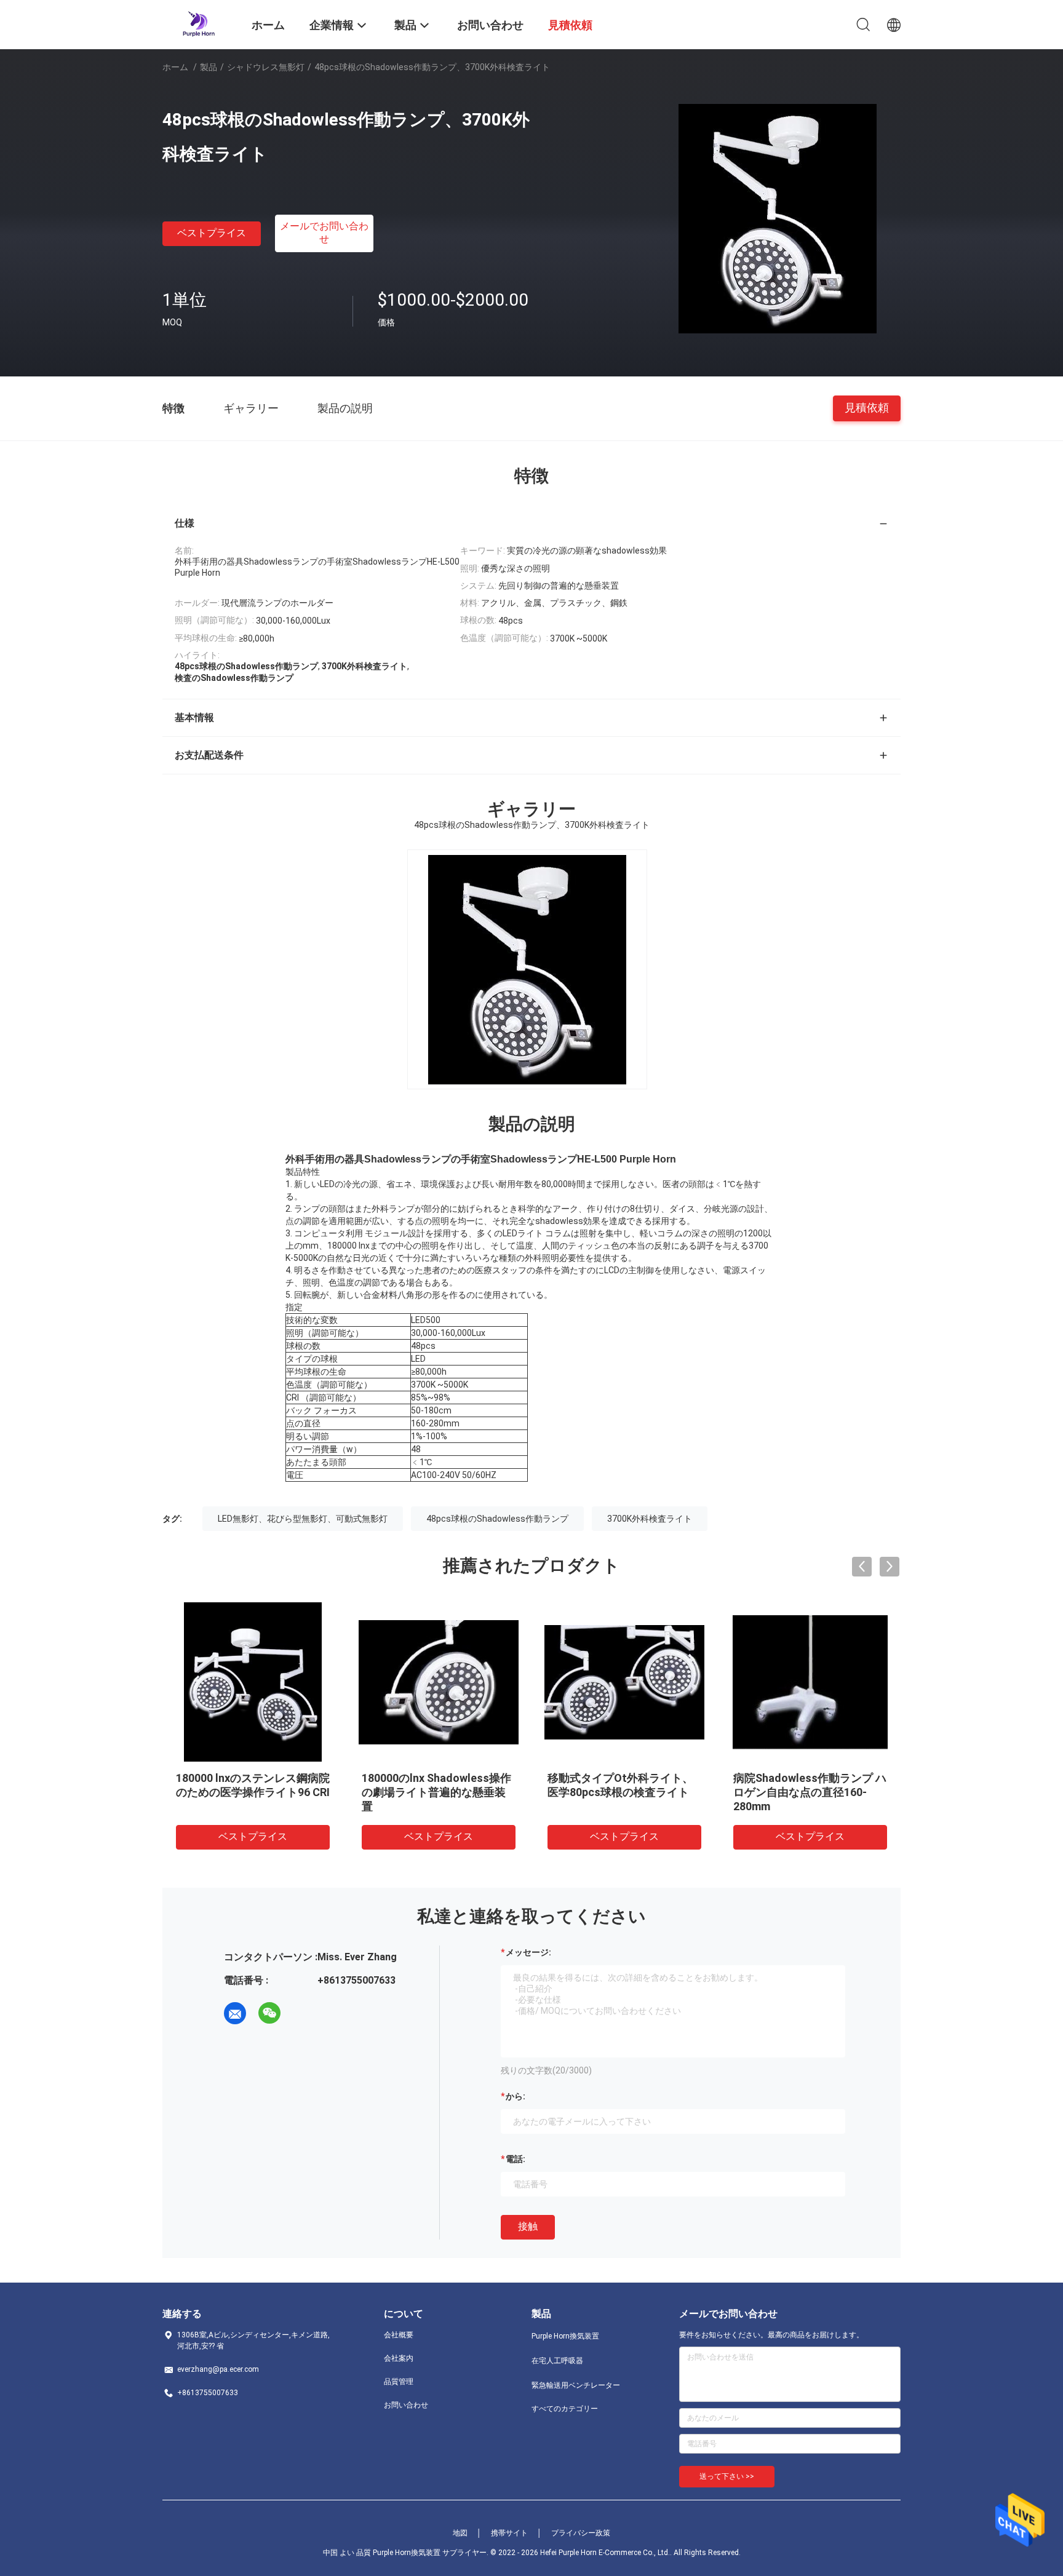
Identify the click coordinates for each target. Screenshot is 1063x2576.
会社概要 (399, 2335)
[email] (235, 2013)
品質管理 (399, 2382)
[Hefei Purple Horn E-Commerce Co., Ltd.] (199, 23)
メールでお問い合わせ (324, 233)
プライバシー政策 (581, 2533)
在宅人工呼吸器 (557, 2361)
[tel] (304, 2013)
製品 (209, 67)
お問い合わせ (406, 2405)
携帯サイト (509, 2533)
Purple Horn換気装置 (565, 2336)
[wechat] (269, 2013)
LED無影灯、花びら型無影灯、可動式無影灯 (303, 1519)
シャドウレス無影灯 (266, 67)
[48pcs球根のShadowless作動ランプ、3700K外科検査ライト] (778, 218)
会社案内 (399, 2358)
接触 (528, 2226)
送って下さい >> (727, 2476)
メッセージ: (528, 1952)
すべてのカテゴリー (565, 2409)
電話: (516, 2159)
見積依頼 (867, 407)
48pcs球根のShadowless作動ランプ (497, 1519)
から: (516, 2096)
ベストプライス (212, 233)
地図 (460, 2533)
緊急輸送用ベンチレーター (576, 2385)
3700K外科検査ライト (650, 1519)
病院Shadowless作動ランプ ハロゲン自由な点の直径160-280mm (810, 1792)
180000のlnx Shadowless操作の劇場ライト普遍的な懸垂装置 (436, 1792)
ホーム (175, 67)
